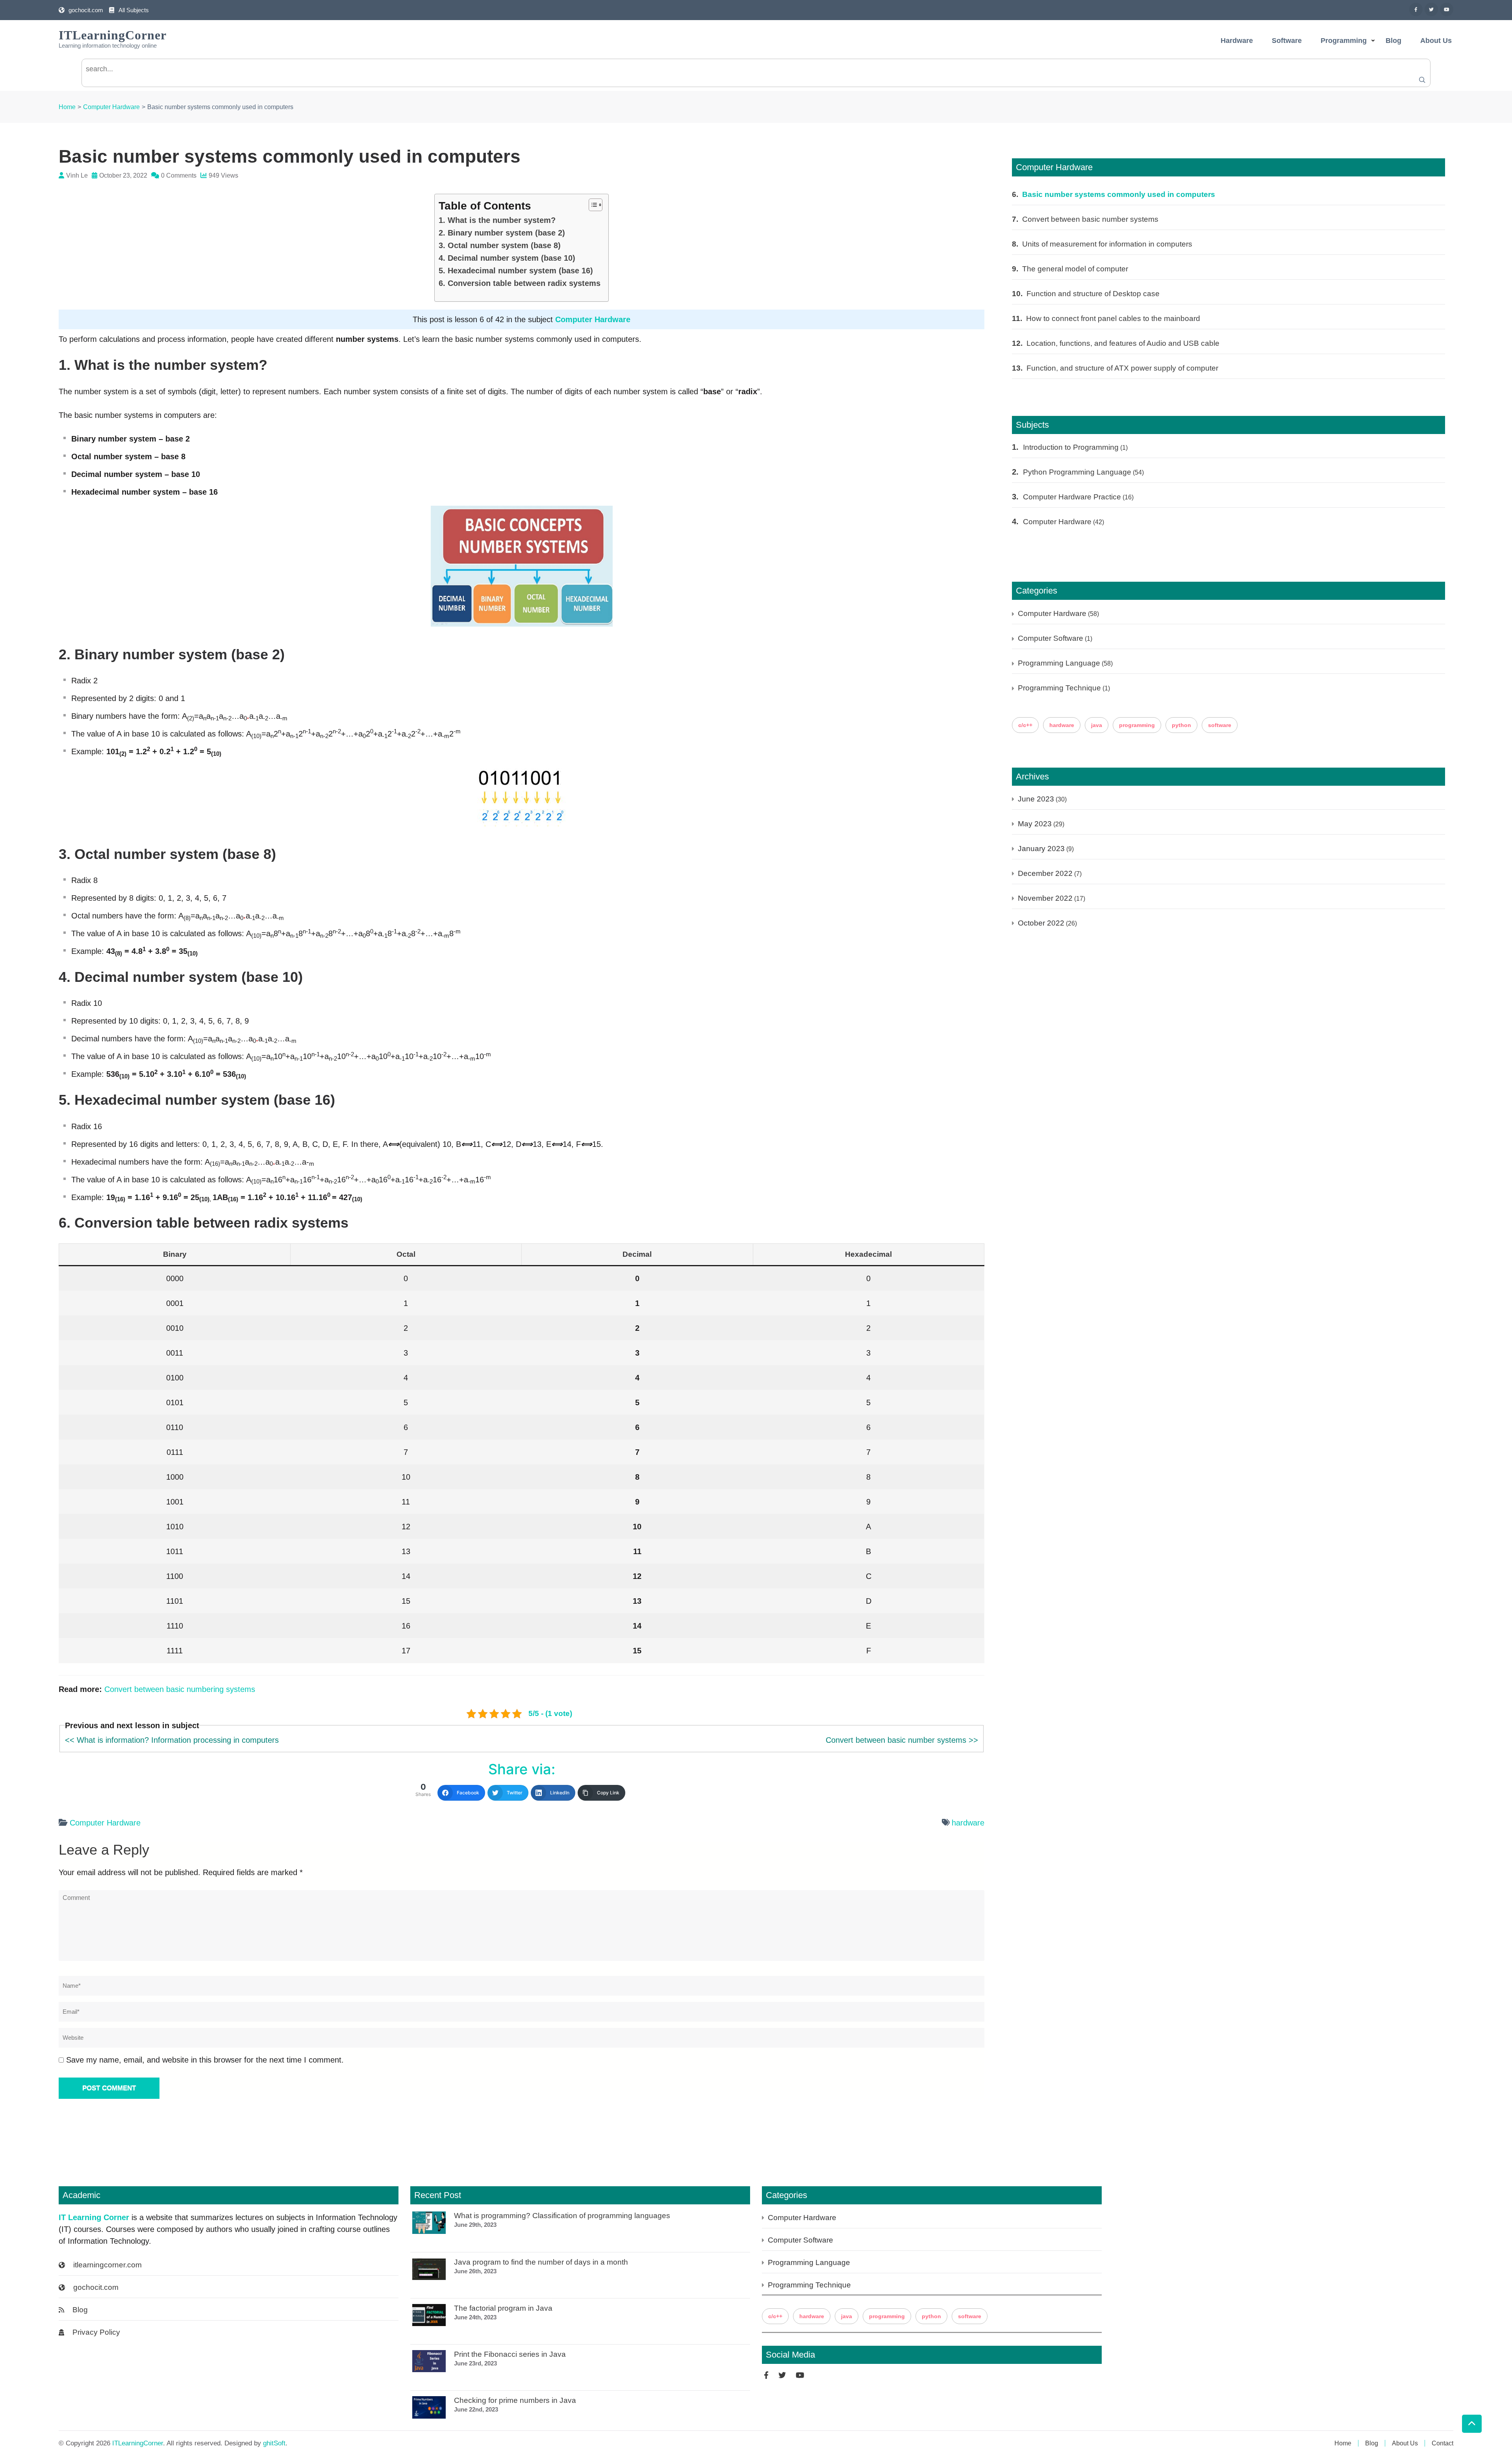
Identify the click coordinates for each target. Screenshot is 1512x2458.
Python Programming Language (1077, 472)
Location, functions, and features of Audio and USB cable (1123, 343)
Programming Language (1059, 663)
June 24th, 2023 (475, 2317)
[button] (592, 205)
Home (1343, 2443)
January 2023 (1041, 849)
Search (1423, 80)
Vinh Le (77, 175)
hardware (968, 1822)
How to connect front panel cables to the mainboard (1113, 318)
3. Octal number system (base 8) (500, 245)
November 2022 (1045, 898)
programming (1137, 725)
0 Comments (179, 175)
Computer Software (1051, 638)
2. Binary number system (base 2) (502, 233)
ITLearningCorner (113, 35)
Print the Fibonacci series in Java (510, 2354)
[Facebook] (1416, 9)
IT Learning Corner (94, 2217)
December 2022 (1045, 873)
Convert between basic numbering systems (180, 1689)
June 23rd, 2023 (475, 2363)
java (1097, 725)
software (1220, 725)
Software (1287, 41)
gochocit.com (86, 10)
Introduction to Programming (1071, 447)
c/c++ (1025, 725)
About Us (1436, 41)
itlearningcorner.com (107, 2265)
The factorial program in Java (503, 2308)
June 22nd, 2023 (476, 2409)
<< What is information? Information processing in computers (172, 1740)
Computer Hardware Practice (1072, 497)
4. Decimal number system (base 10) (507, 258)
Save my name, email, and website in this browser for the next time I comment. (205, 2060)
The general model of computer (1075, 269)
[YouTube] (1447, 9)
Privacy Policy (96, 2332)
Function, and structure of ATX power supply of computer (1122, 368)
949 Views (223, 175)
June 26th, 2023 (475, 2271)
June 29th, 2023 (475, 2225)
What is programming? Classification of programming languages (562, 2216)
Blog (1393, 41)
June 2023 (1036, 799)
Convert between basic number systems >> (902, 1740)
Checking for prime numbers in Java (515, 2400)
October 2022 (1041, 923)
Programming (1344, 41)
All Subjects (133, 10)
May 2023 (1035, 824)
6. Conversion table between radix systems (520, 283)
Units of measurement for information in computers (1107, 244)
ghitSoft (274, 2443)
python (1181, 725)
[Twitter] (1431, 9)
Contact (1443, 2443)
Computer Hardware (593, 319)
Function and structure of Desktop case (1093, 294)
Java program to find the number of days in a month (541, 2262)
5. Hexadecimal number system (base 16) (516, 271)
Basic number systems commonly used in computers (1119, 194)
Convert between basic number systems (1090, 219)
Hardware (1237, 41)
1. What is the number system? (497, 220)
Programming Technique (1059, 688)
